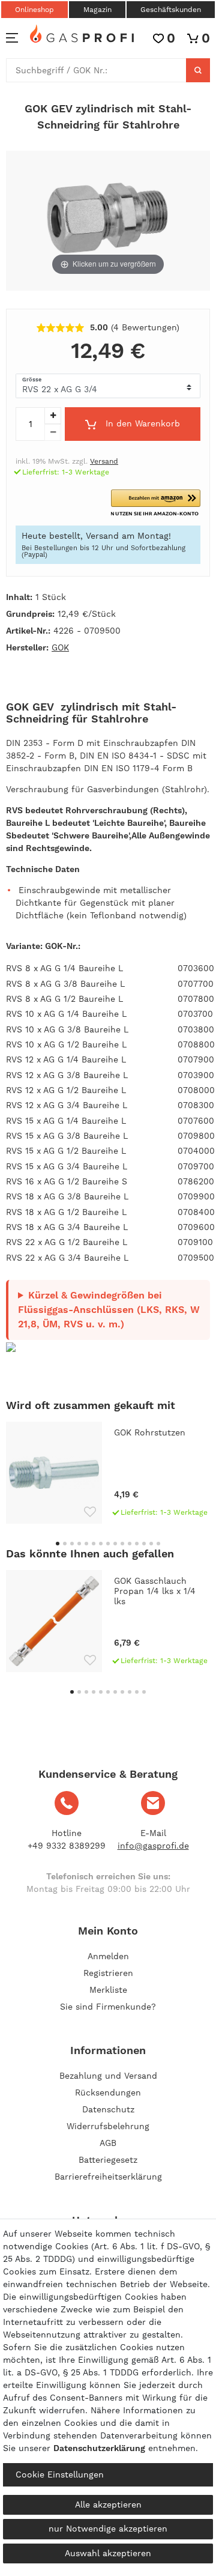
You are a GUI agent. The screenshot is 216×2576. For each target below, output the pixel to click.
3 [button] (72, 1544)
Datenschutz (108, 2109)
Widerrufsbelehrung (108, 2126)
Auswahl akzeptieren (108, 2553)
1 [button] (58, 1544)
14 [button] (151, 1544)
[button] (156, 503)
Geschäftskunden (171, 10)
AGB (108, 2143)
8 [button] (108, 1544)
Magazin (97, 10)
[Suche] (198, 70)
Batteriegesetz (108, 2160)
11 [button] (130, 1544)
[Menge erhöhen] (53, 416)
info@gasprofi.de (153, 1846)
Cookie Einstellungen (60, 2474)
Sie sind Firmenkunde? (108, 2007)
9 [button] (115, 1544)
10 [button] (122, 1544)
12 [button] (137, 1544)
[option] (108, 1473)
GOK (60, 647)
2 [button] (65, 1544)
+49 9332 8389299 (67, 1846)
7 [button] (101, 1544)
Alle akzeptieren (108, 2505)
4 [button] (79, 1544)
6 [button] (94, 1544)
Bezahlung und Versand (108, 2076)
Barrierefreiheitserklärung (108, 2177)
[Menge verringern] (53, 432)
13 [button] (144, 1544)
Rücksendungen (108, 2093)
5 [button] (86, 1544)
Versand (104, 461)
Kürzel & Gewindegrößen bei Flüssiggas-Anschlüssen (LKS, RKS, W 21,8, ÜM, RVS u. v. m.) (109, 1310)
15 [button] (158, 1544)
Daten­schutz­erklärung (99, 2448)
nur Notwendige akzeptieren (108, 2529)
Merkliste (108, 1990)
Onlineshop (34, 10)
